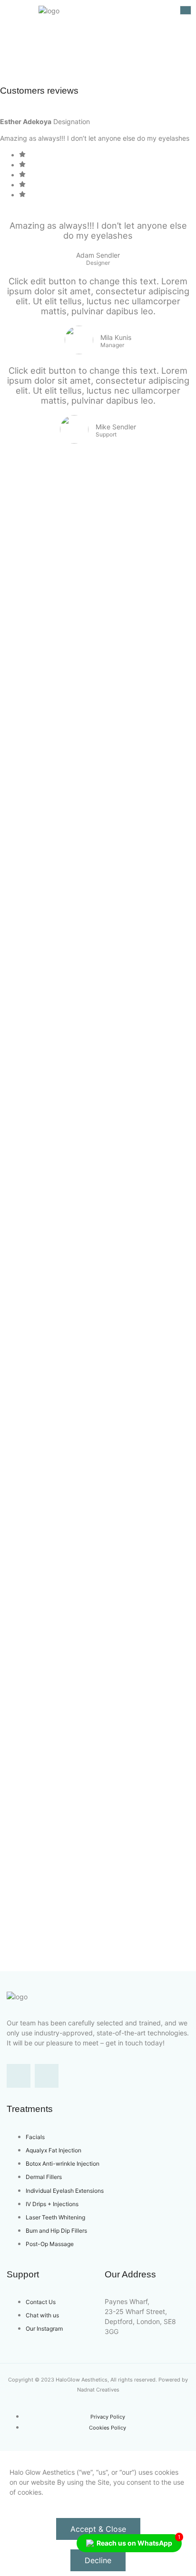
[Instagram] (47, 2076)
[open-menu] (186, 10)
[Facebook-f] (19, 2076)
